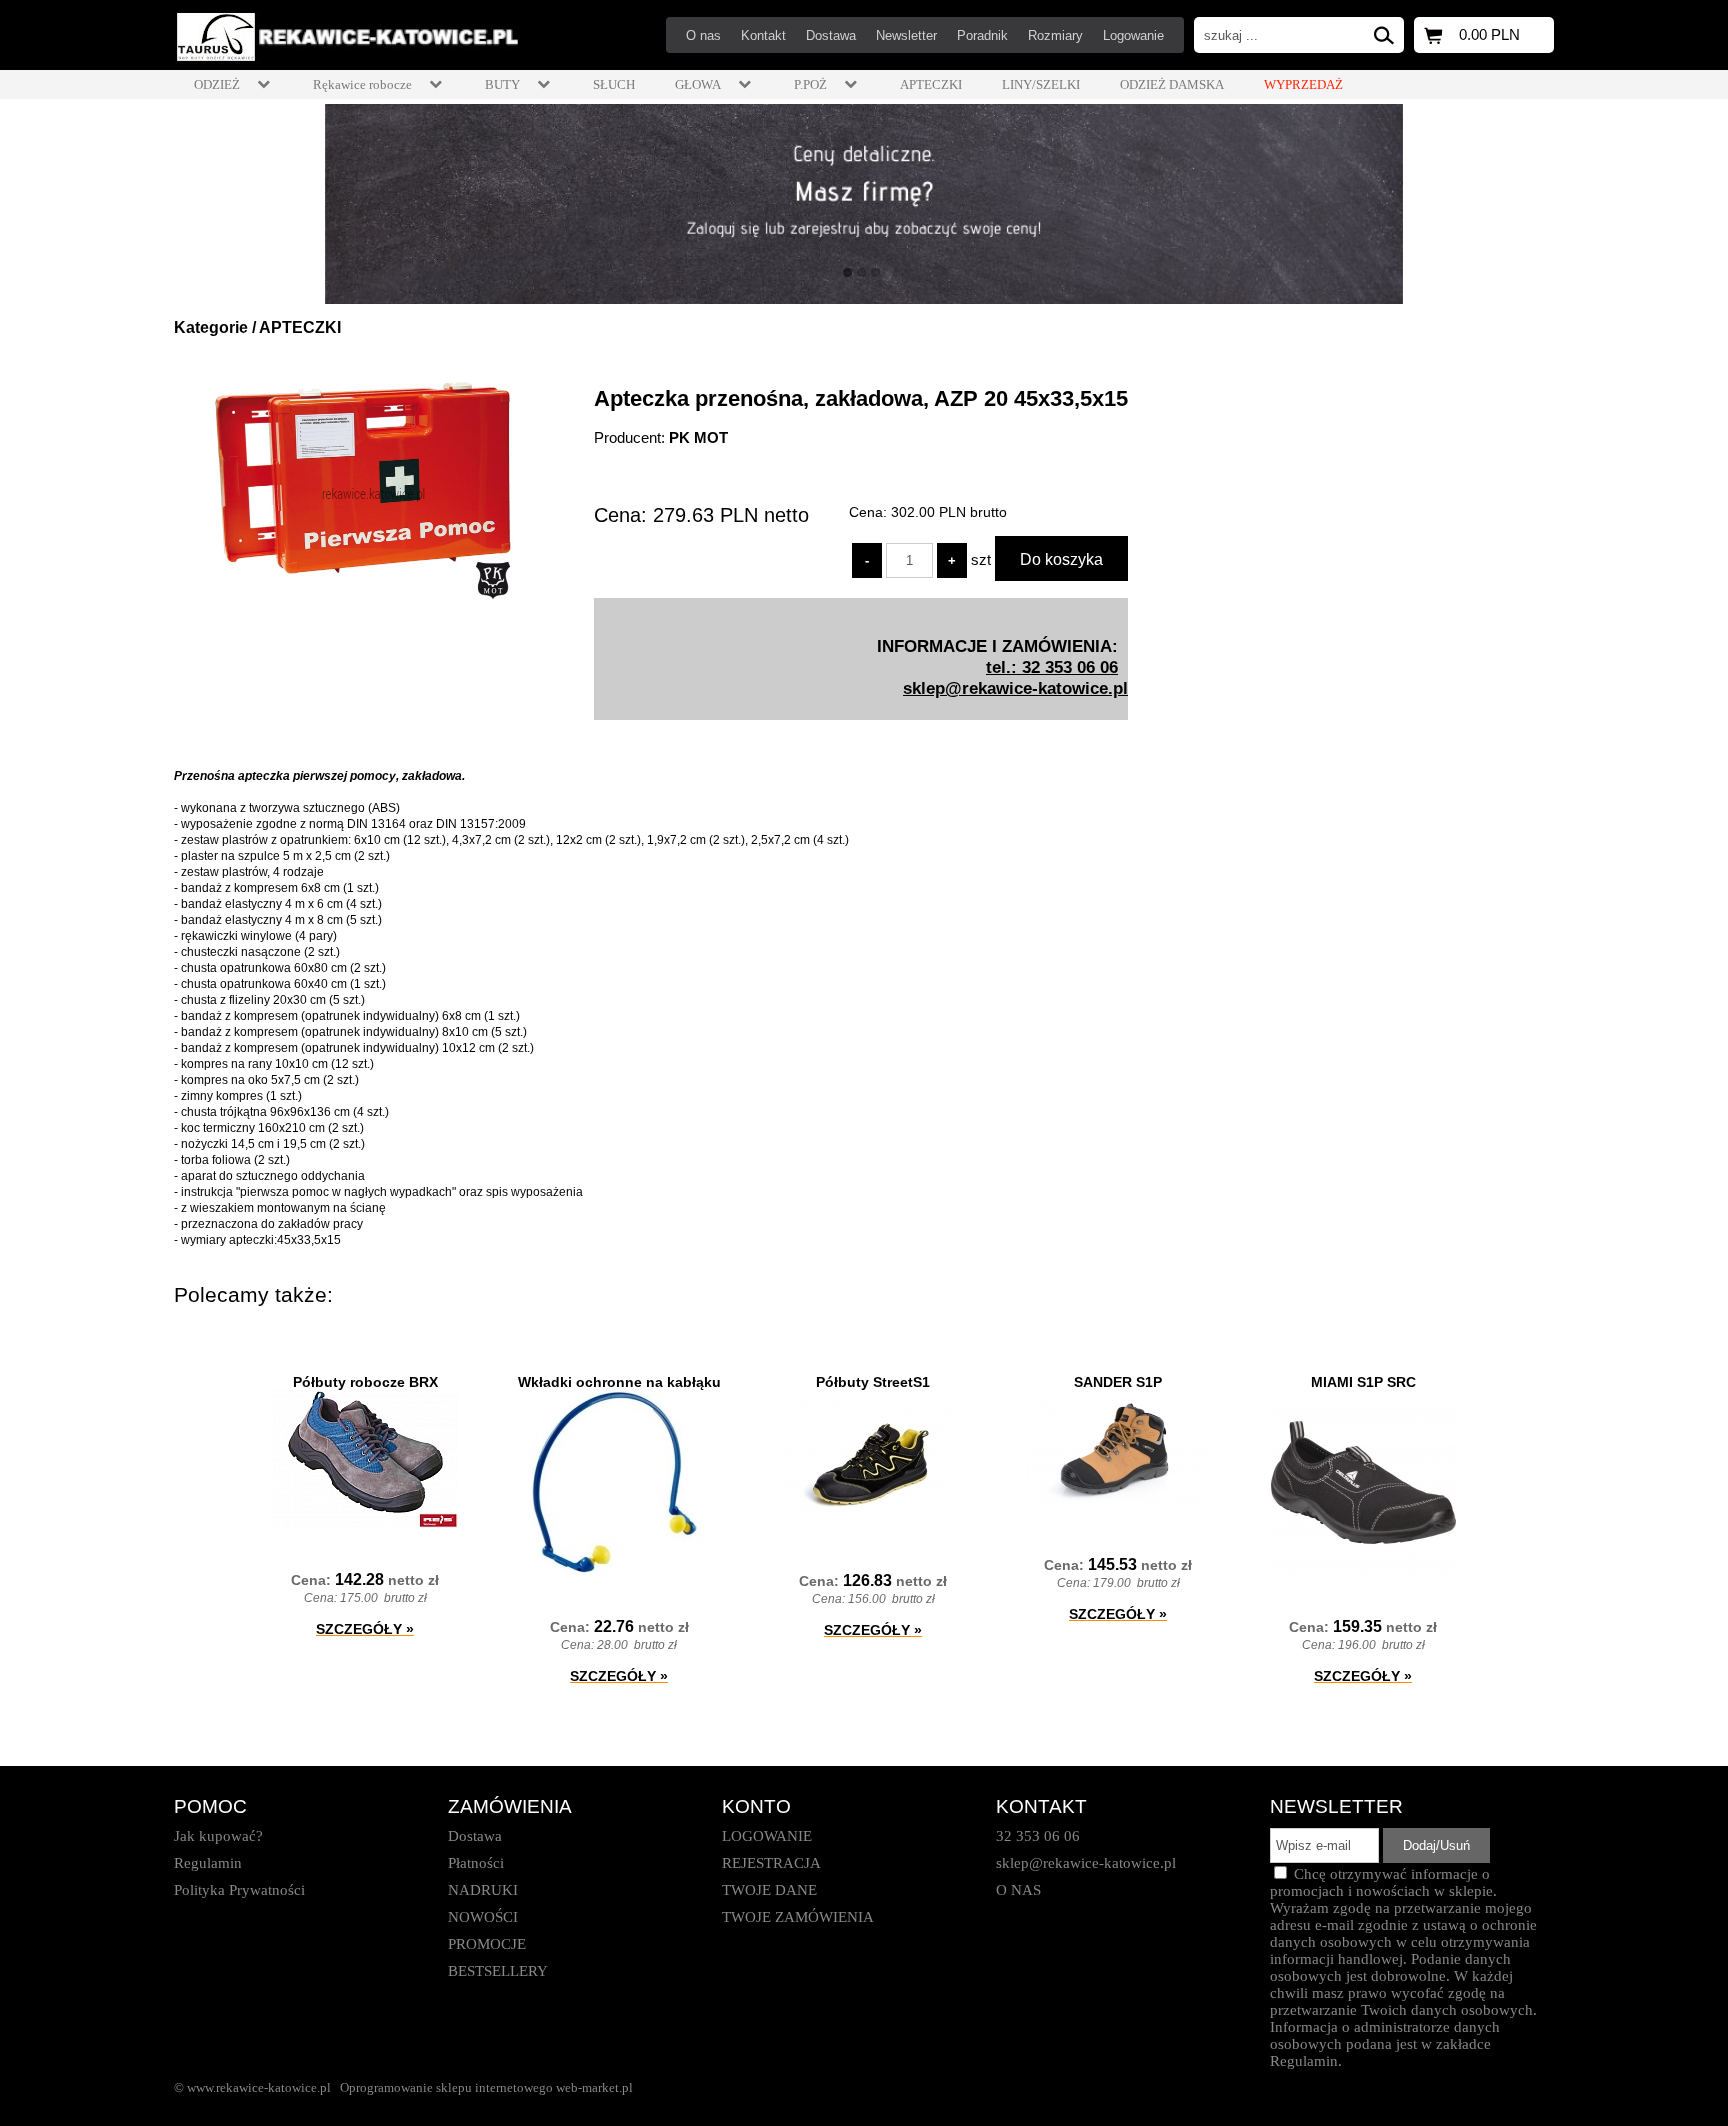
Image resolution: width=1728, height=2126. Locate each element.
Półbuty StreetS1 (873, 1382)
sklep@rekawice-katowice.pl (1015, 688)
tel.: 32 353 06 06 (1052, 667)
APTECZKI (300, 327)
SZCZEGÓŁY (365, 1629)
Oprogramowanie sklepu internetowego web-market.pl (486, 2087)
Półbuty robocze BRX (365, 1382)
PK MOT (698, 438)
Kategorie (211, 327)
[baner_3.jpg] (864, 204)
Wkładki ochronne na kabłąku (619, 1382)
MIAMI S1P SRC (1363, 1382)
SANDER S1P (1118, 1382)
